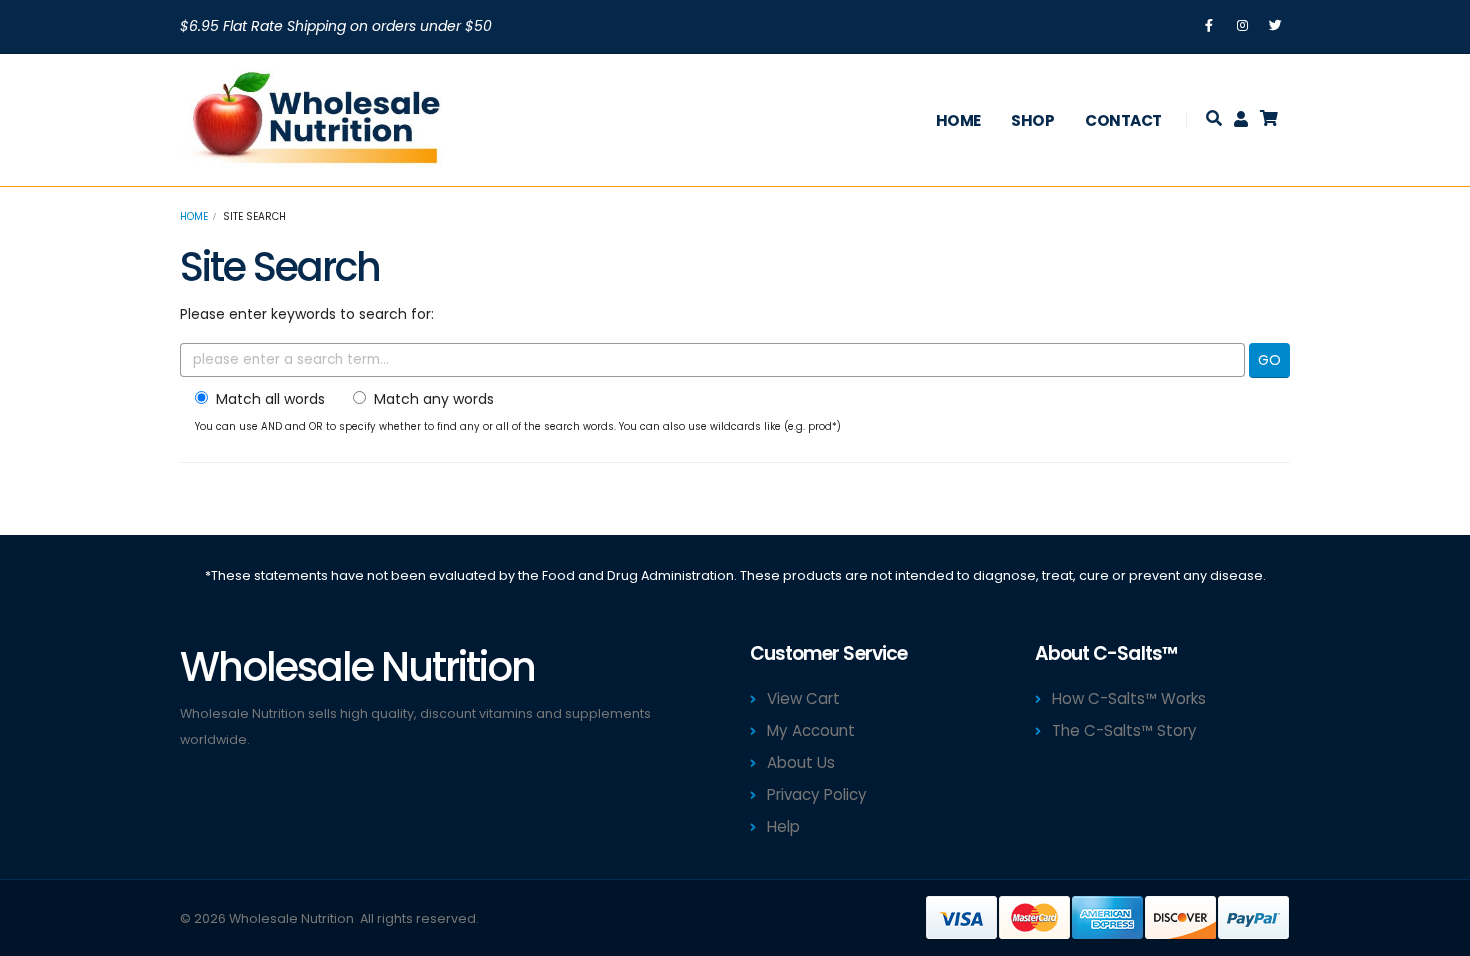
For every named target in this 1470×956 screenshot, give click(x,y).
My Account (811, 730)
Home (958, 120)
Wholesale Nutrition (291, 918)
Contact (1123, 120)
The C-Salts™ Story (1124, 730)
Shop (1032, 120)
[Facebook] (1209, 26)
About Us (801, 762)
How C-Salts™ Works (1129, 698)
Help (783, 826)
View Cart (803, 698)
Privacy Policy (817, 794)
